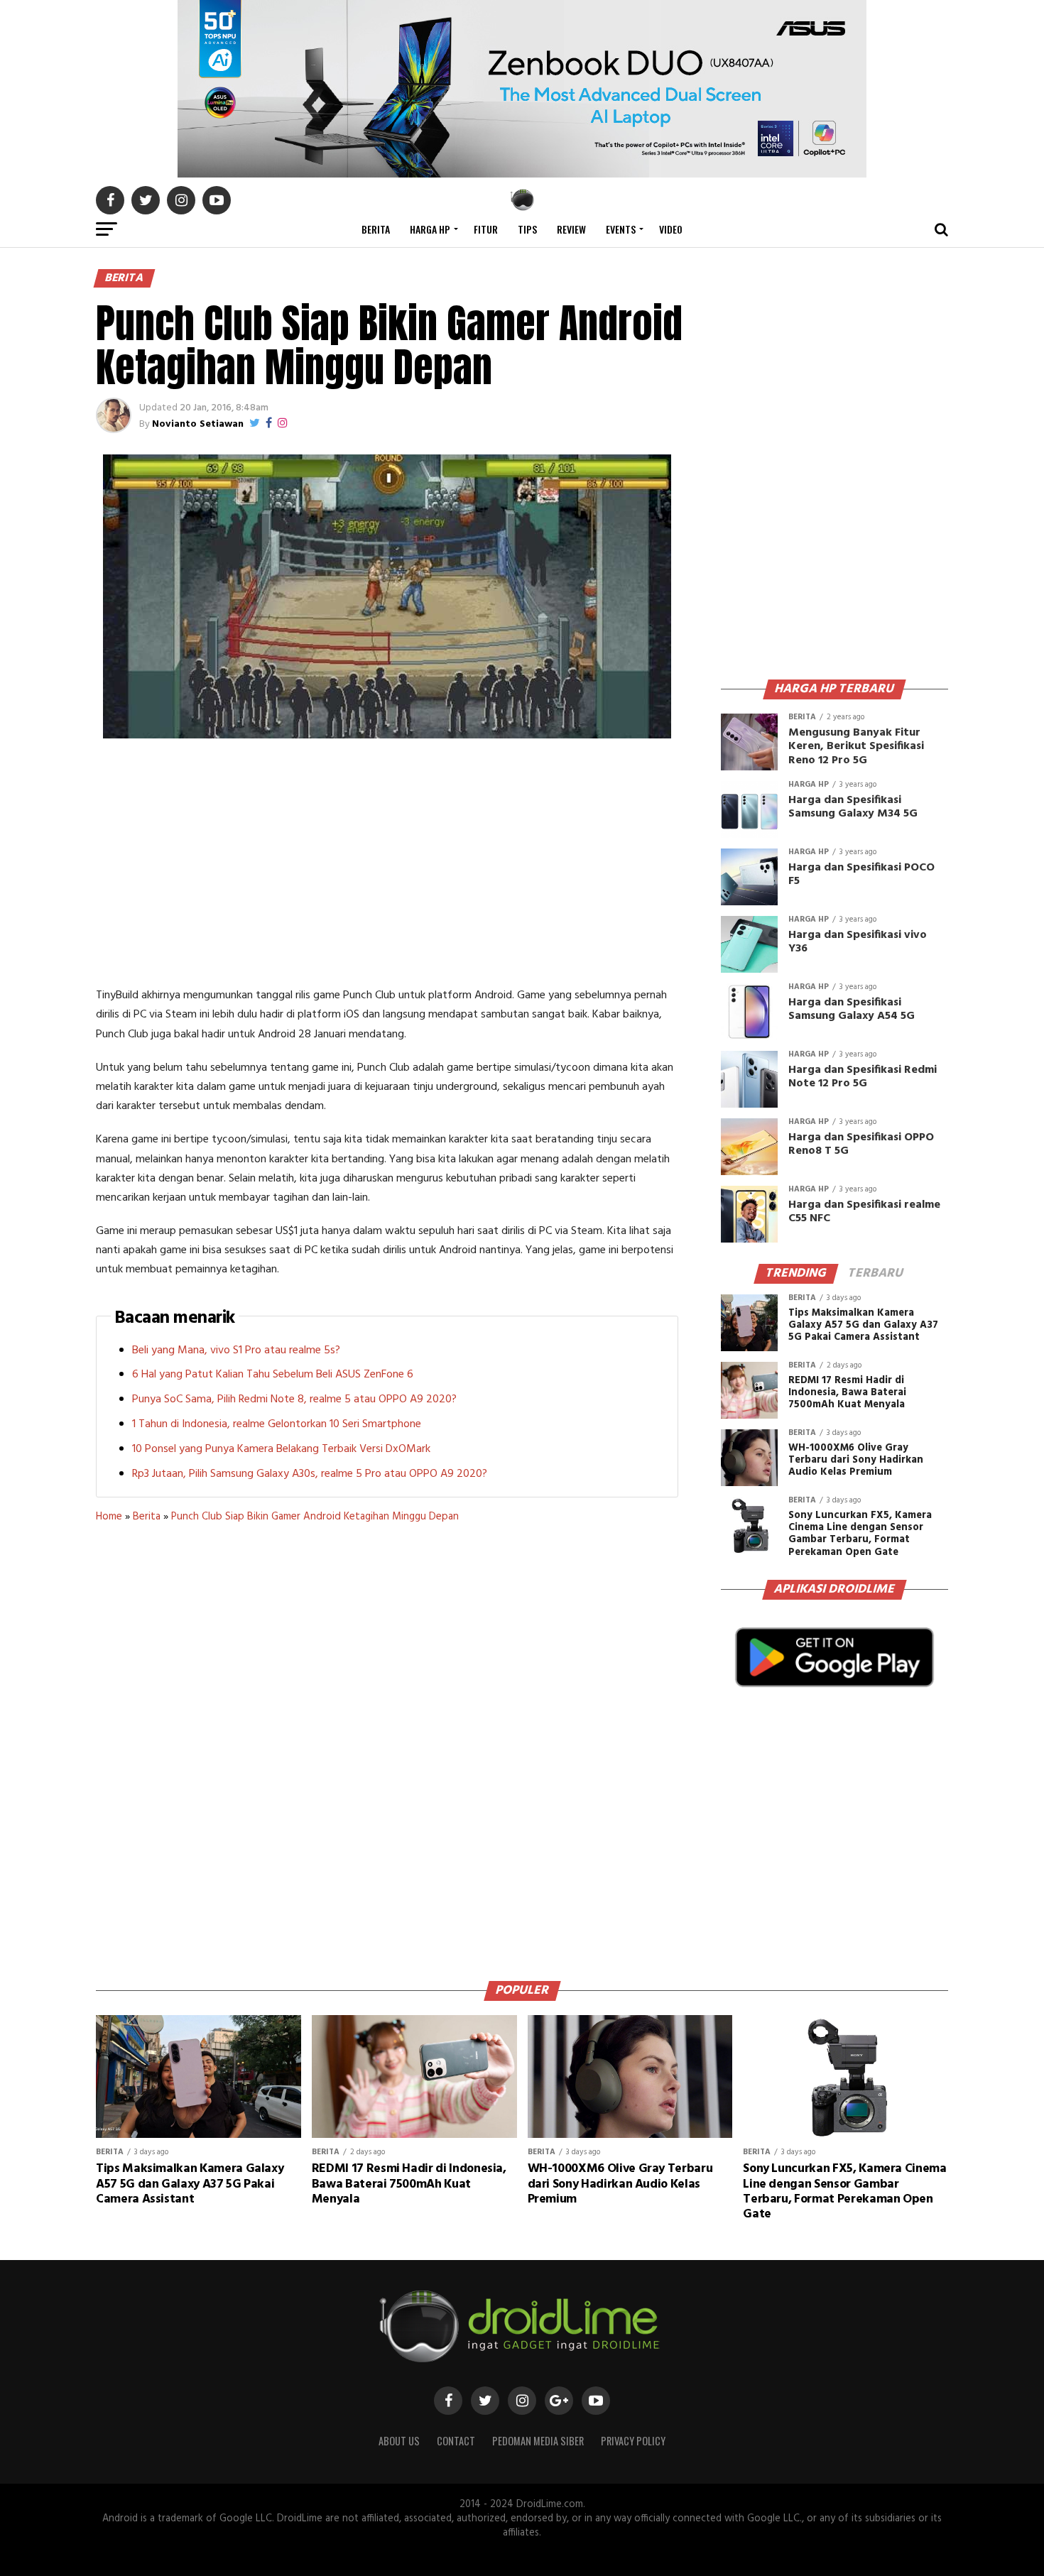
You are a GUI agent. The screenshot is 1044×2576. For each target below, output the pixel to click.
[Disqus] (387, 1747)
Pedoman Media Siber (538, 2441)
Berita (376, 229)
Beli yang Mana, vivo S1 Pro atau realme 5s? (236, 1350)
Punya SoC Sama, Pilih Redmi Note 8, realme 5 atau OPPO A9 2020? (294, 1399)
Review (571, 229)
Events (621, 229)
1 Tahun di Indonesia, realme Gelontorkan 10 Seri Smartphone (277, 1424)
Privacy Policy (633, 2441)
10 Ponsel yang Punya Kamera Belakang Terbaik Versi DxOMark (281, 1449)
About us (399, 2441)
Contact (456, 2441)
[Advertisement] (387, 866)
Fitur (486, 229)
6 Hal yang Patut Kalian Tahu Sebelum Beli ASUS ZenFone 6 (273, 1375)
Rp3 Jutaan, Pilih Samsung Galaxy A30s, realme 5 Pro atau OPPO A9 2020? (310, 1474)
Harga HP (430, 229)
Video (671, 229)
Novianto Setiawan (198, 424)
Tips (527, 229)
